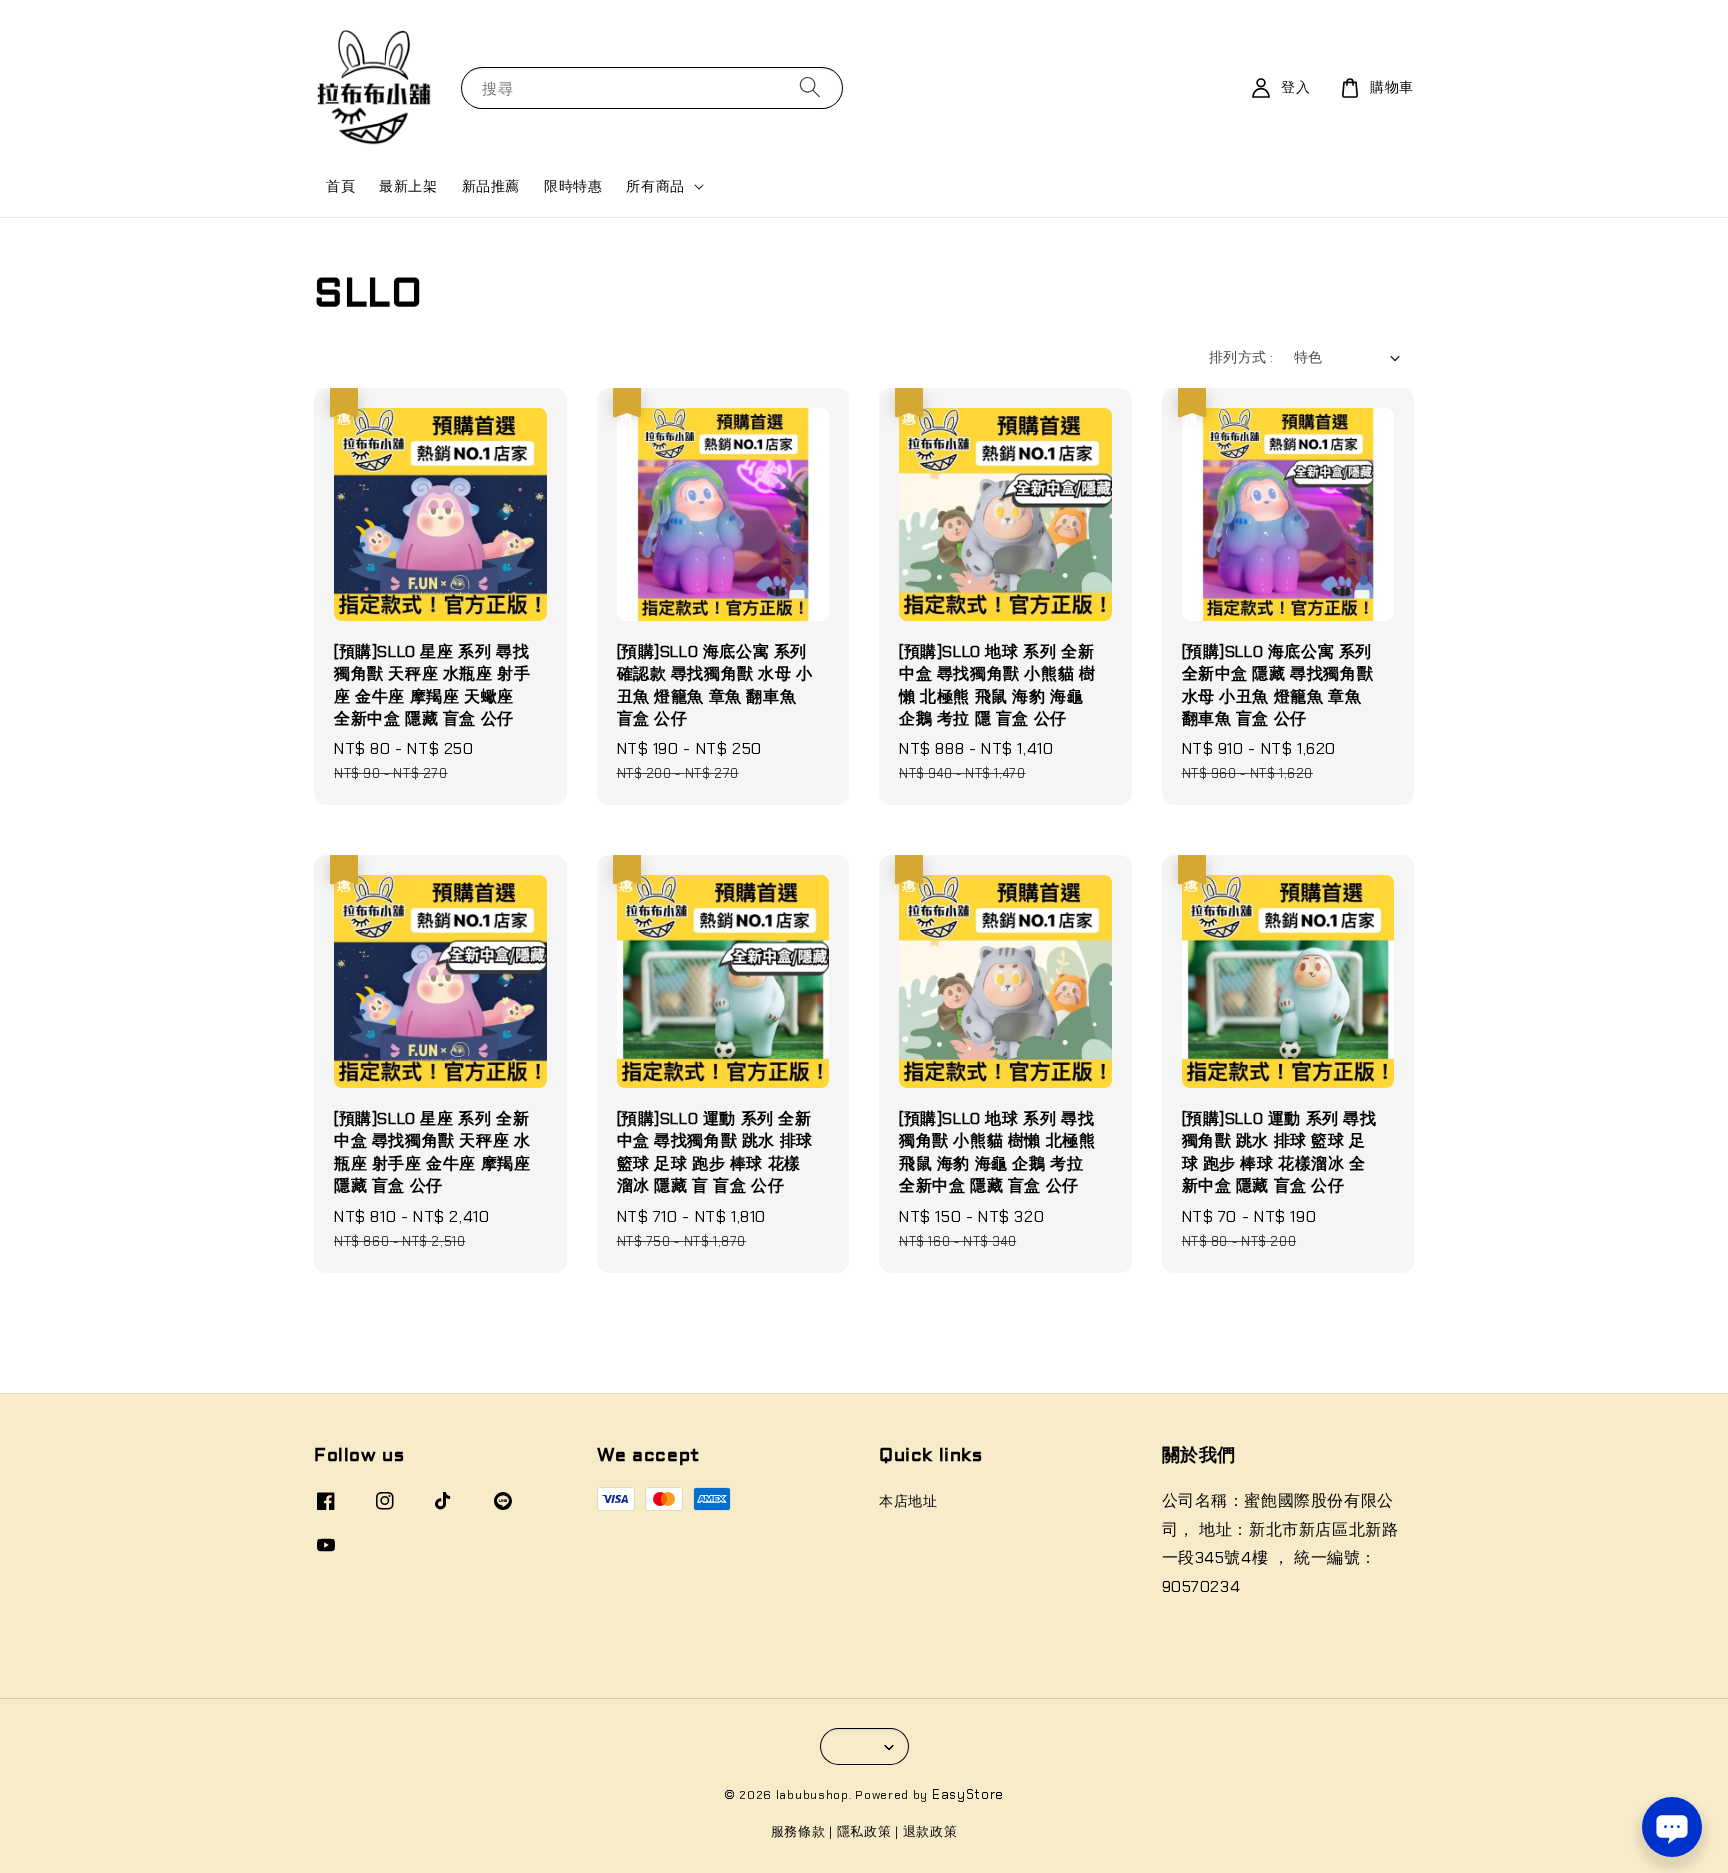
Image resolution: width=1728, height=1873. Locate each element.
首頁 (340, 186)
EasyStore (968, 1794)
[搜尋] (810, 87)
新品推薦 (491, 186)
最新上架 (408, 186)
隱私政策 (864, 1831)
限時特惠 (573, 186)
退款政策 (930, 1831)
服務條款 (798, 1831)
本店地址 (908, 1501)
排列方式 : (1241, 357)
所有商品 (655, 186)
